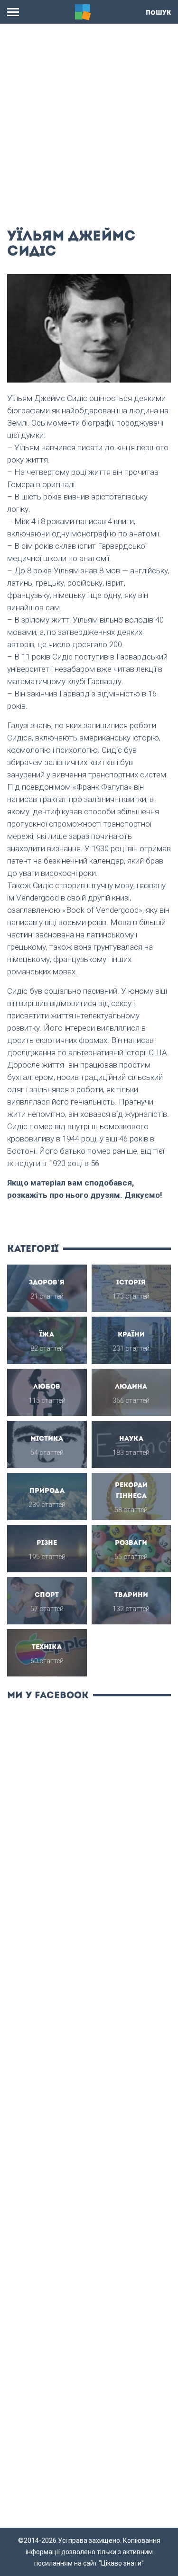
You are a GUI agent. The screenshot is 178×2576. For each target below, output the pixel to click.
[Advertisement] (89, 122)
